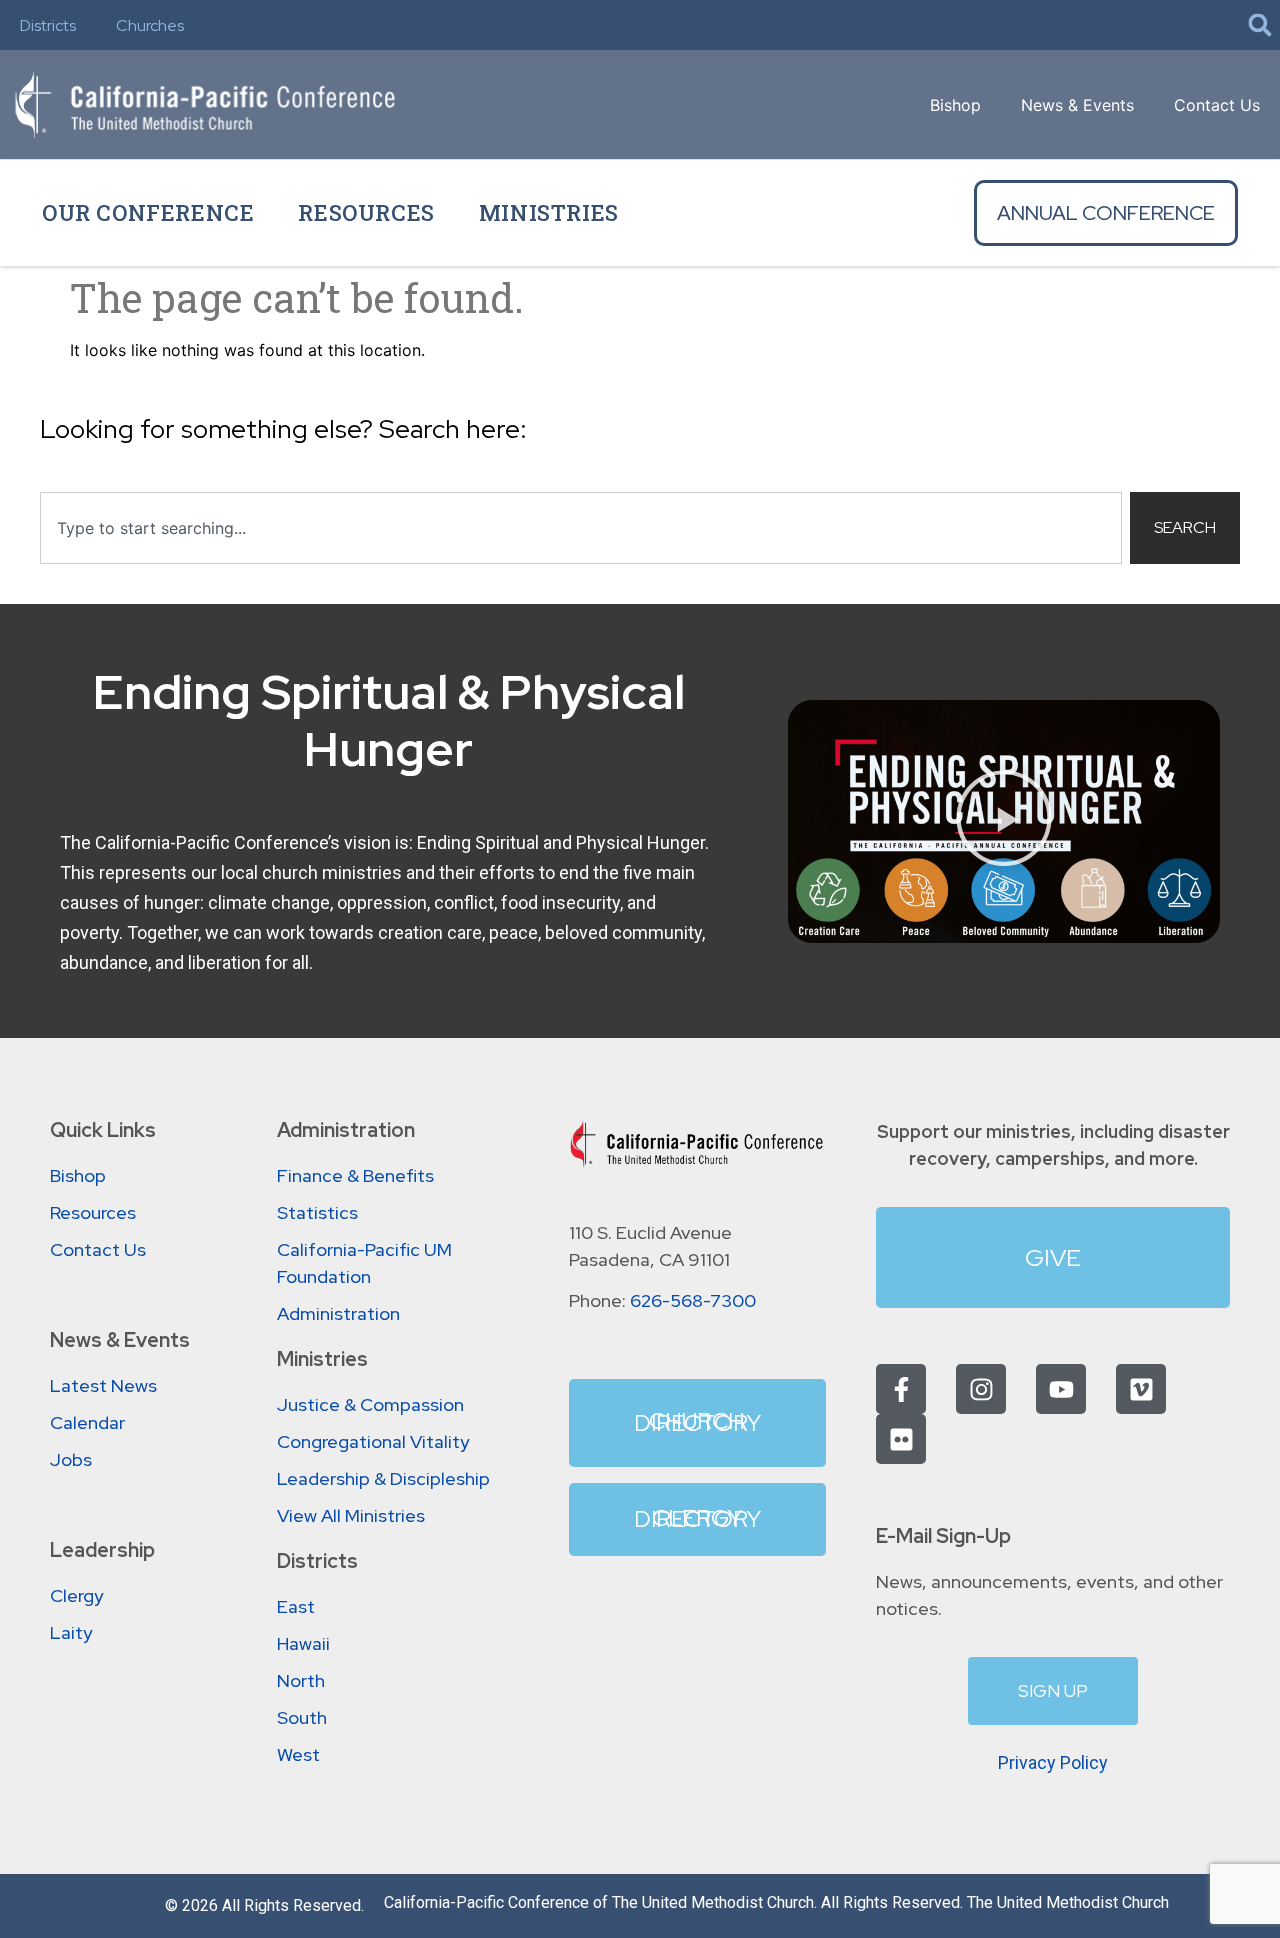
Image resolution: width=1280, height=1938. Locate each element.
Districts (48, 25)
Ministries (549, 212)
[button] (1260, 25)
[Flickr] (901, 1439)
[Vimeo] (1141, 1389)
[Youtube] (1061, 1389)
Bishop (955, 105)
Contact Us (1217, 105)
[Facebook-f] (901, 1389)
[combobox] (581, 528)
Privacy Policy (1053, 1762)
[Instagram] (981, 1389)
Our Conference (148, 212)
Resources (366, 212)
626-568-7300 (693, 1300)
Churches (150, 25)
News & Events (1077, 105)
